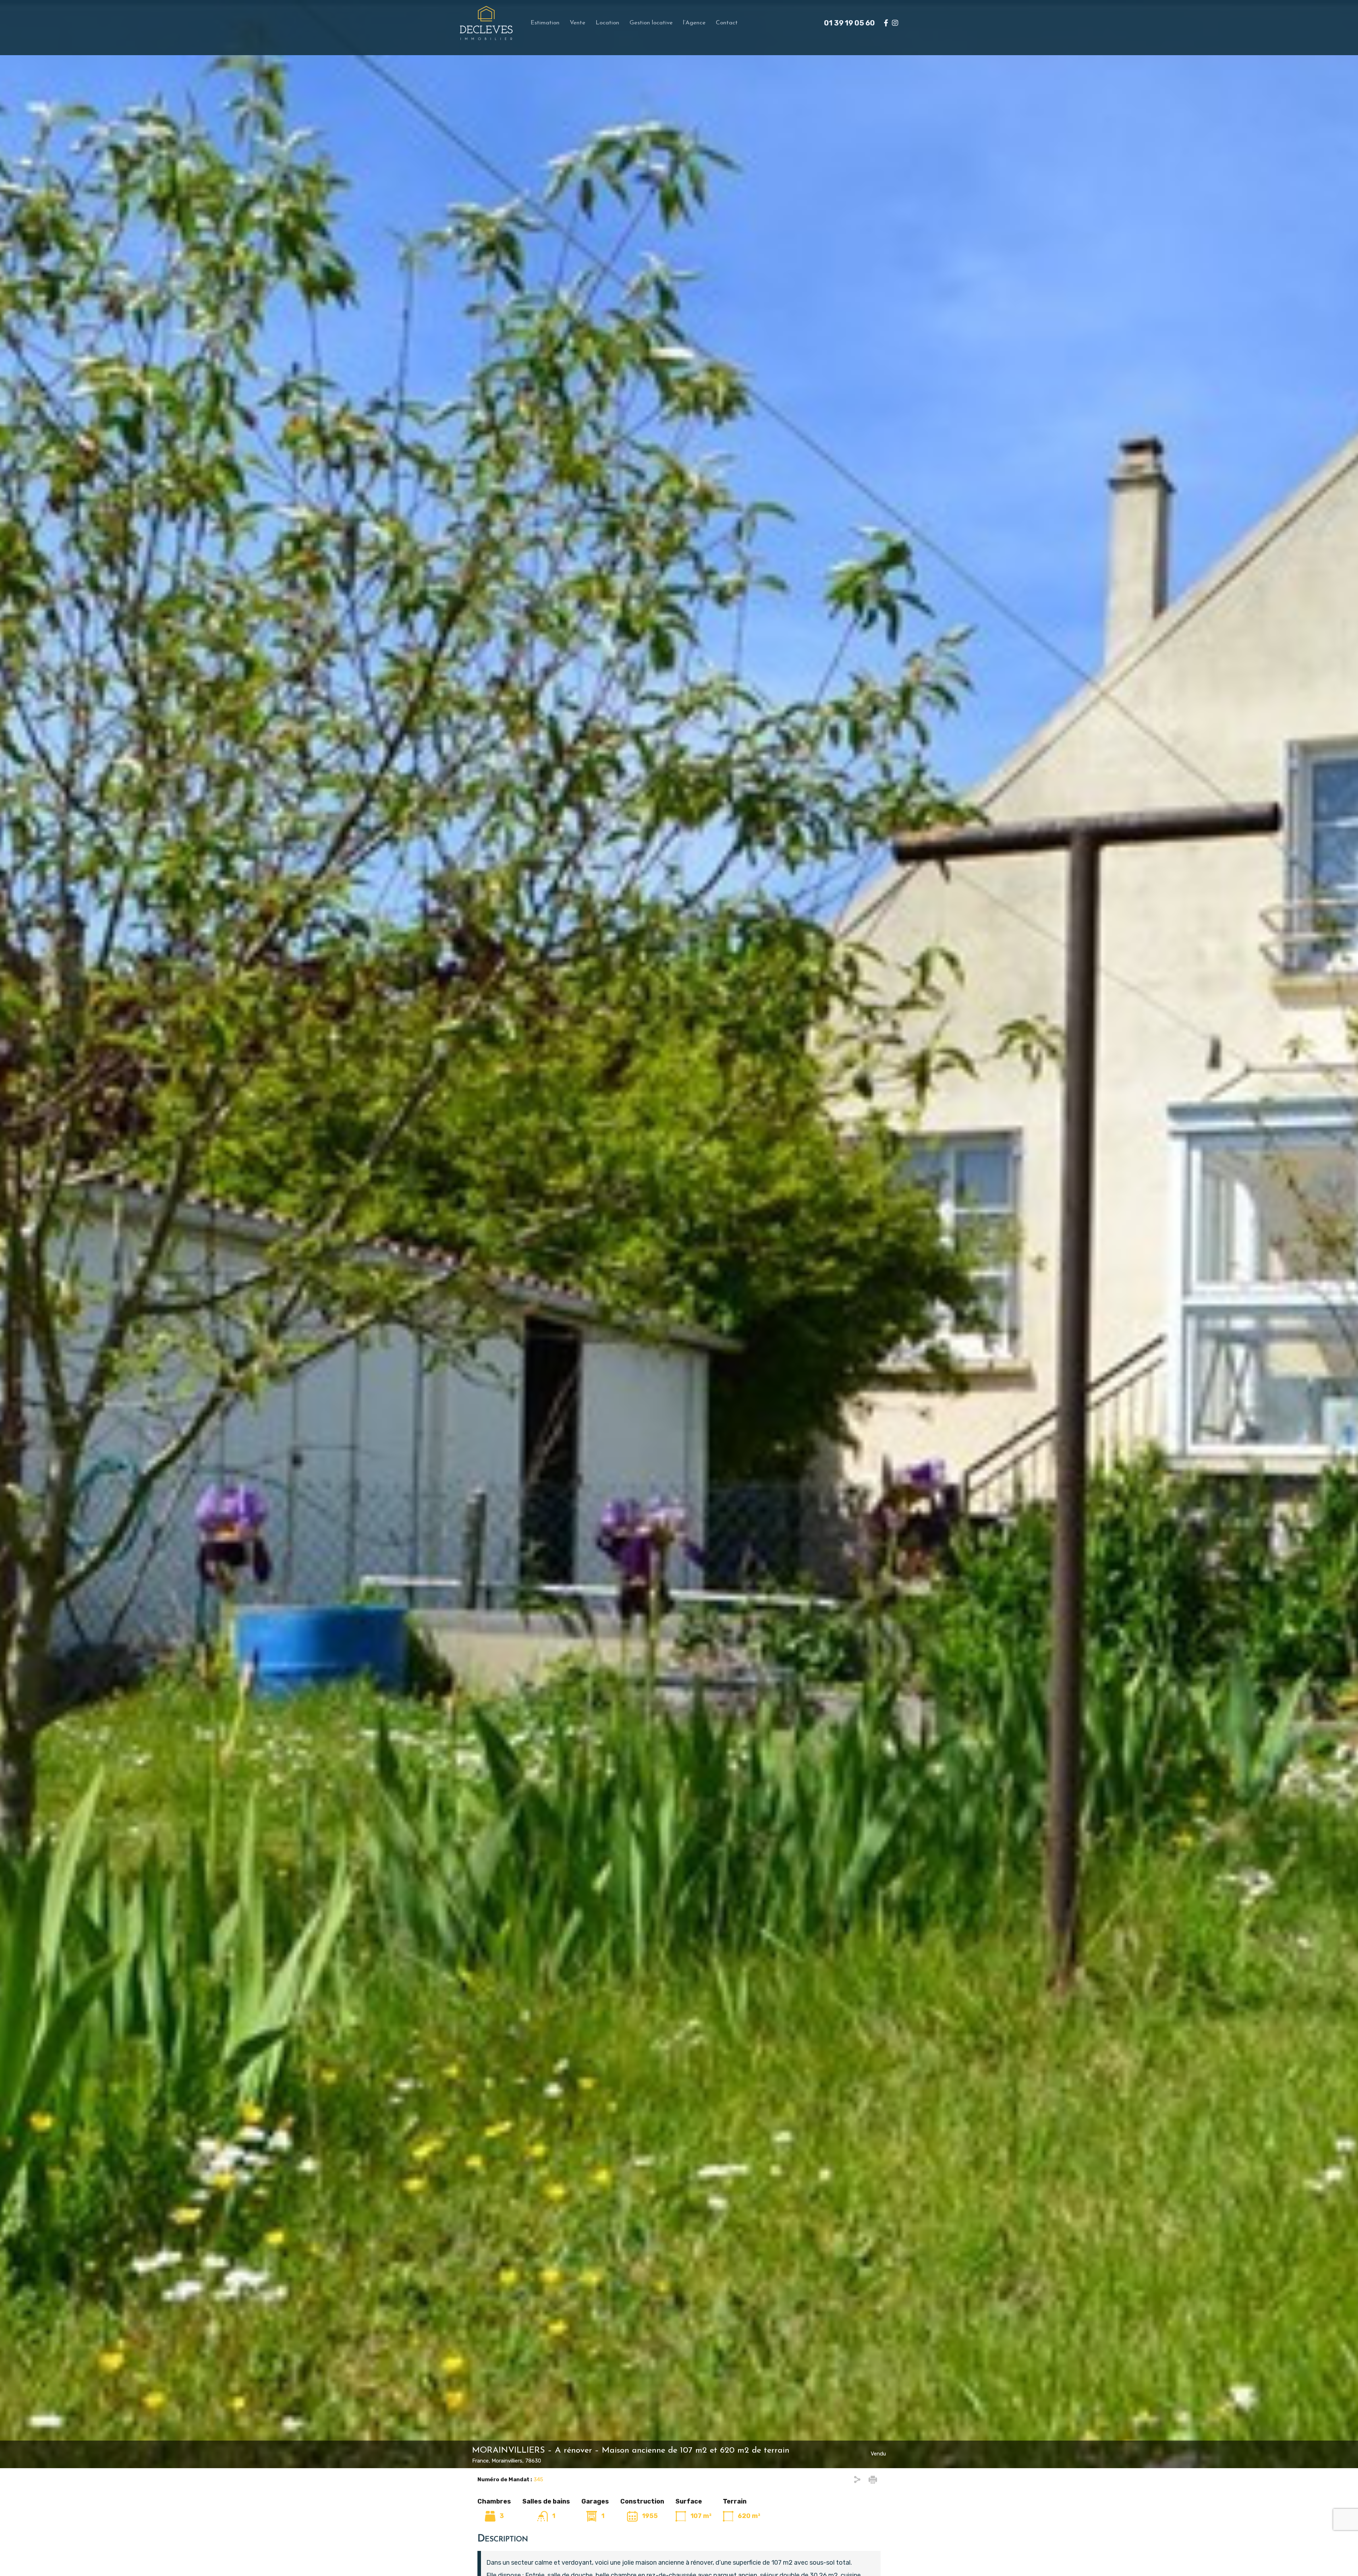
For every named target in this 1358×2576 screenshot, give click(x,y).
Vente (578, 23)
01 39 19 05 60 (849, 23)
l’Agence (694, 23)
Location (607, 23)
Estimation (545, 23)
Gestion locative (651, 23)
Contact (727, 23)
